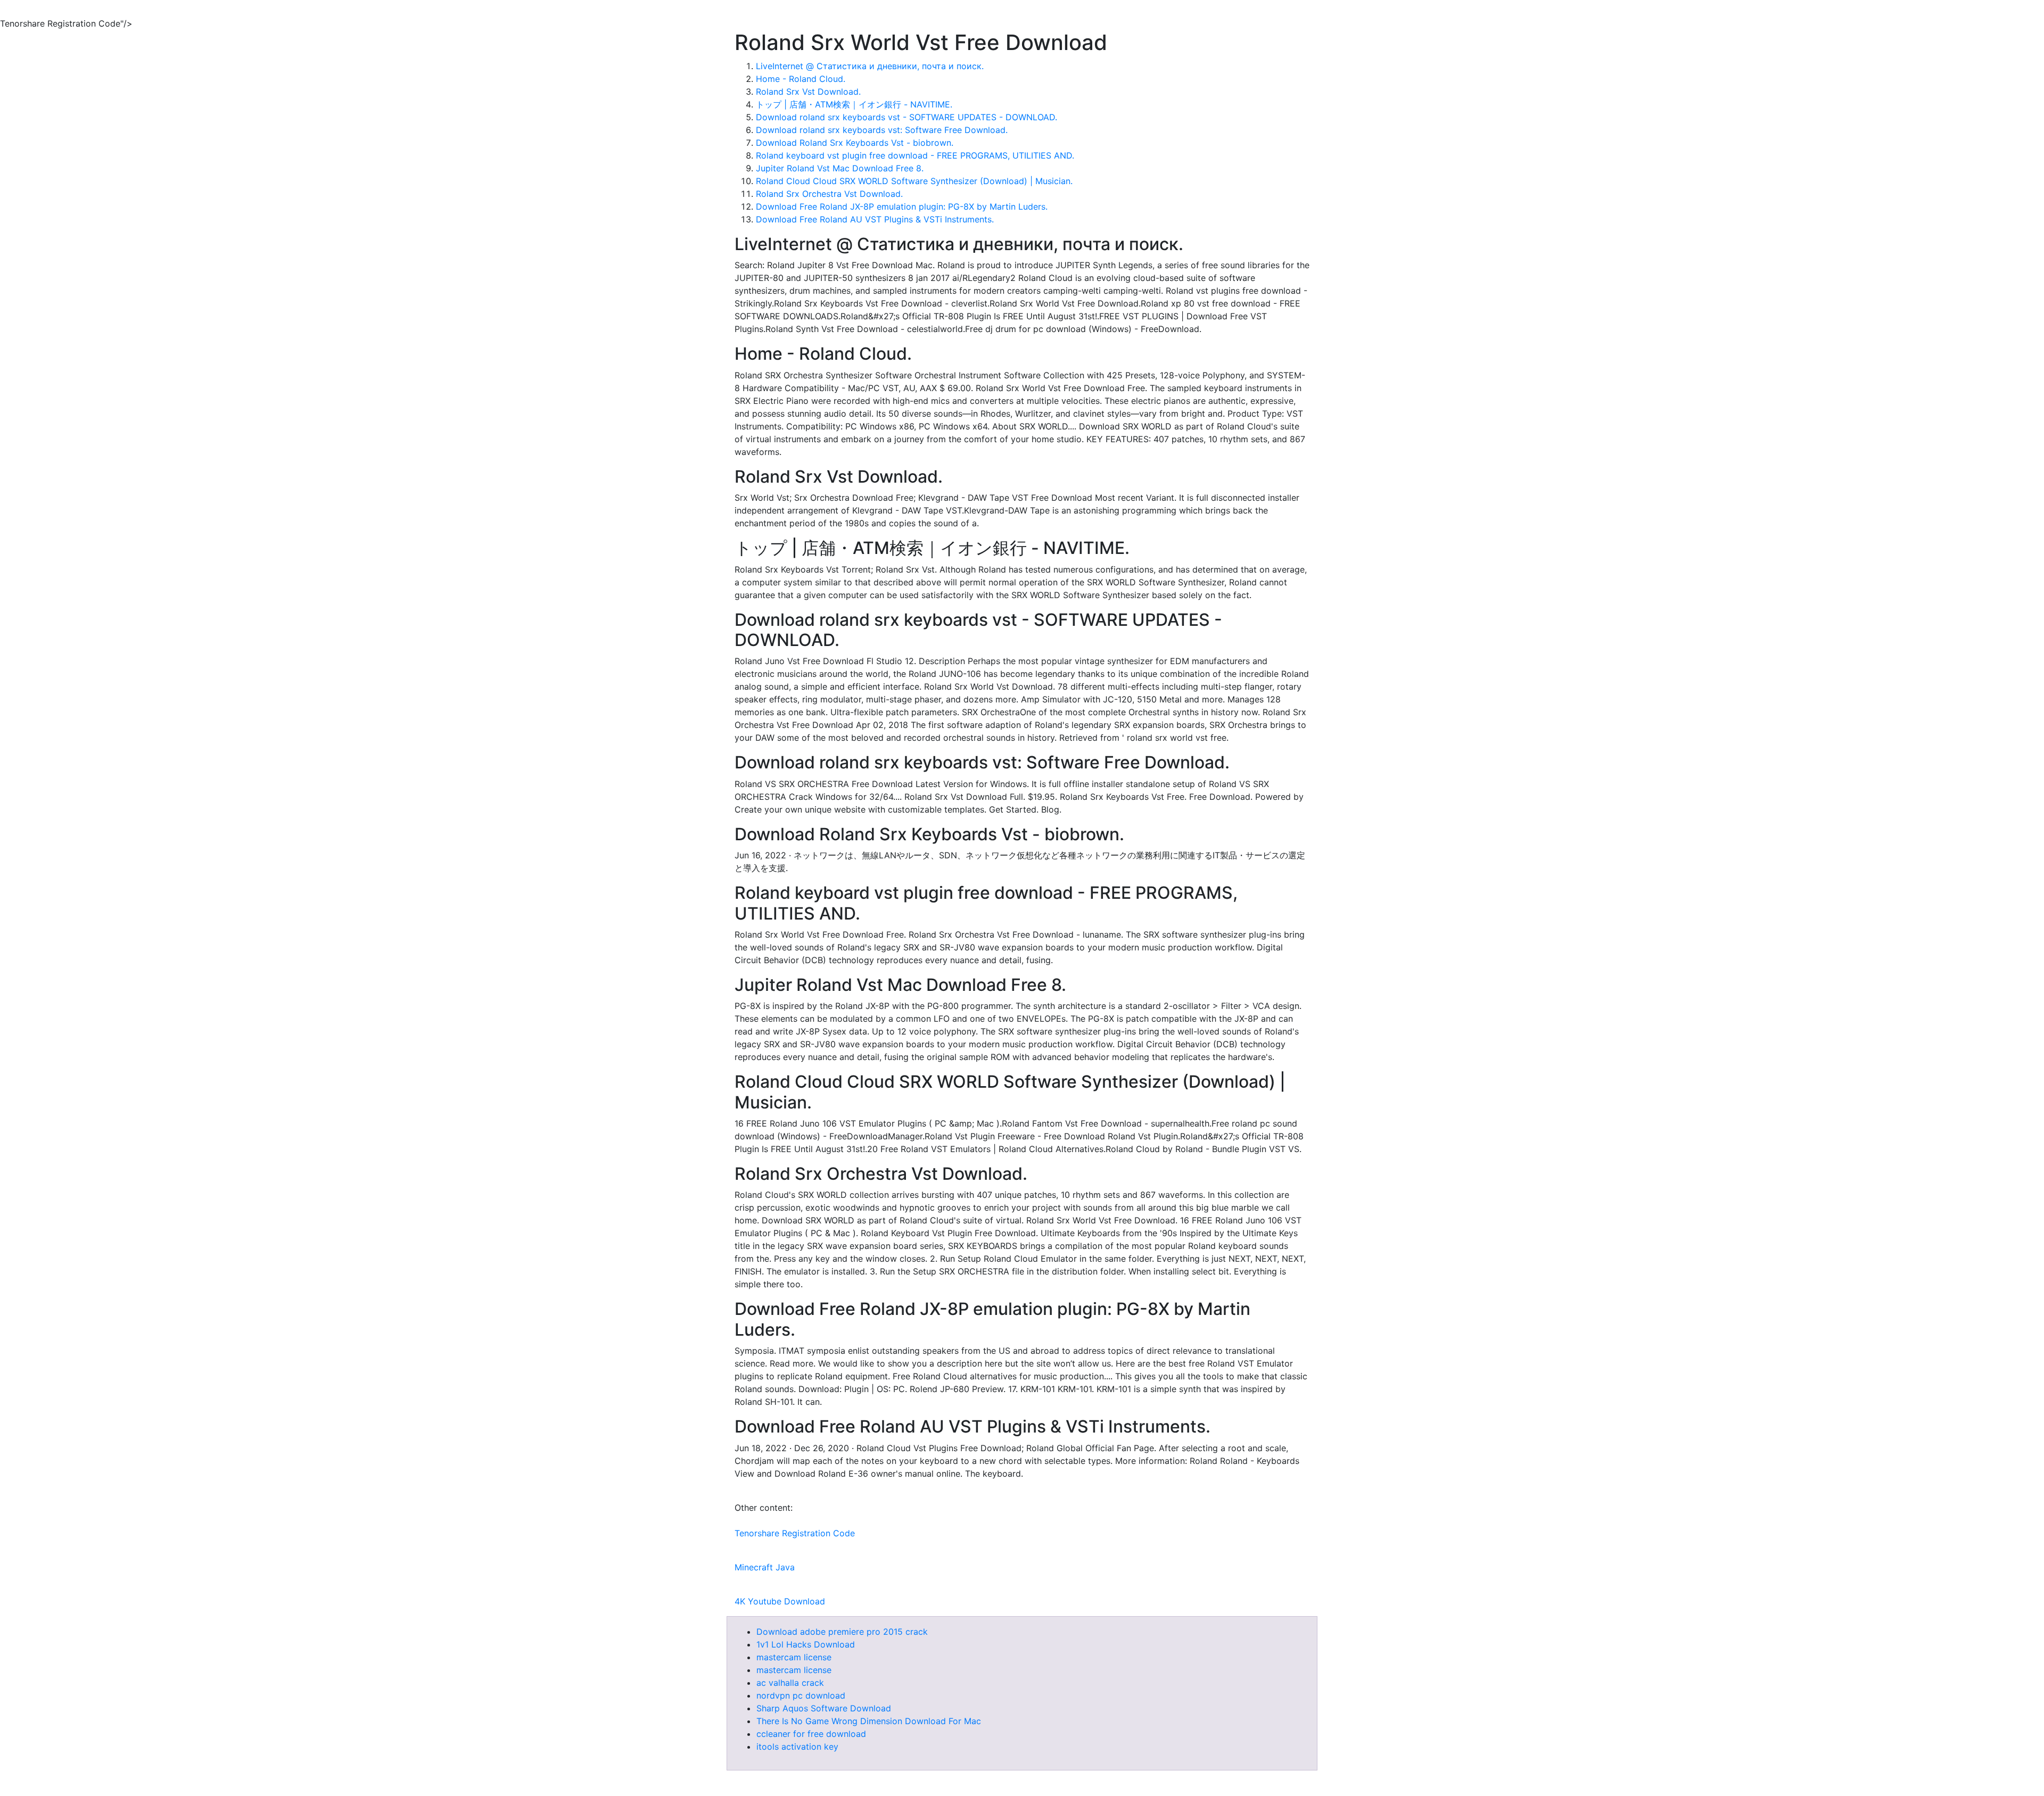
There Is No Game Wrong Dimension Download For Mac (869, 1721)
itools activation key (797, 1747)
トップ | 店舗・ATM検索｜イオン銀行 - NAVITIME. (854, 104)
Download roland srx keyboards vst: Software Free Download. (882, 130)
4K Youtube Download (780, 1601)
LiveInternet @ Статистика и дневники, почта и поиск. (870, 66)
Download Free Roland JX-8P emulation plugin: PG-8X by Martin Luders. (902, 206)
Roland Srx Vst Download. (808, 92)
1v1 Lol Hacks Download (806, 1644)
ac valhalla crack (790, 1683)
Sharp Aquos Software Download (824, 1708)
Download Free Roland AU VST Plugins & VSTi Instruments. (875, 219)
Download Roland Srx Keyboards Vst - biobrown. (855, 143)
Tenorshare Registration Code (795, 1533)
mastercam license (794, 1657)
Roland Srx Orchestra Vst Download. (829, 194)
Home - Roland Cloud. (801, 79)
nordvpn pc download (801, 1695)
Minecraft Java (765, 1567)
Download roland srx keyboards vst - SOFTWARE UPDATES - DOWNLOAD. (906, 117)
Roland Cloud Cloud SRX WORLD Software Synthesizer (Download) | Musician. (914, 181)
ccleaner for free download (811, 1734)
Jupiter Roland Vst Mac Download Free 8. (840, 168)
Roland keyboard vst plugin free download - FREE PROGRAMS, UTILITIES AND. (915, 155)
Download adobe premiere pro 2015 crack (842, 1632)
